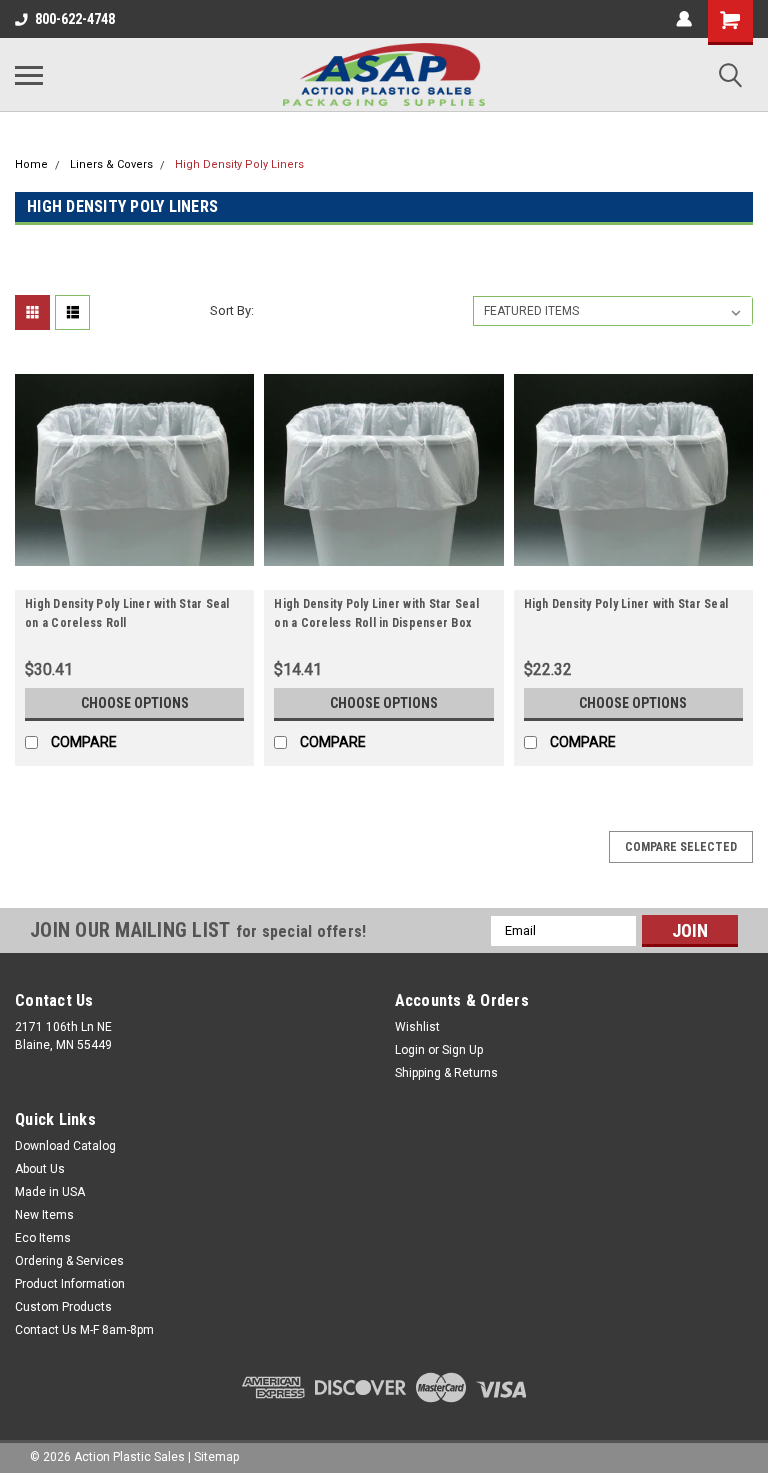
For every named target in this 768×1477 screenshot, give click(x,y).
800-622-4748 (75, 19)
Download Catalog (65, 1146)
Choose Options (135, 703)
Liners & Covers (111, 164)
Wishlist (417, 1027)
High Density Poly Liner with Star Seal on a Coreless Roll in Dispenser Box (376, 613)
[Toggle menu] (29, 75)
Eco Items (43, 1238)
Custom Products (63, 1307)
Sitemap (216, 1457)
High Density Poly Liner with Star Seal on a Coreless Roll (127, 613)
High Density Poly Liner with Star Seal (626, 604)
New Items (44, 1215)
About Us (40, 1169)
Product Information (70, 1284)
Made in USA (50, 1192)
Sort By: (232, 310)
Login (410, 1050)
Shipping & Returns (446, 1073)
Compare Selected (681, 847)
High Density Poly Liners (239, 164)
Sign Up (462, 1050)
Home (31, 164)
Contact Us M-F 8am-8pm (84, 1330)
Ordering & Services (69, 1261)
